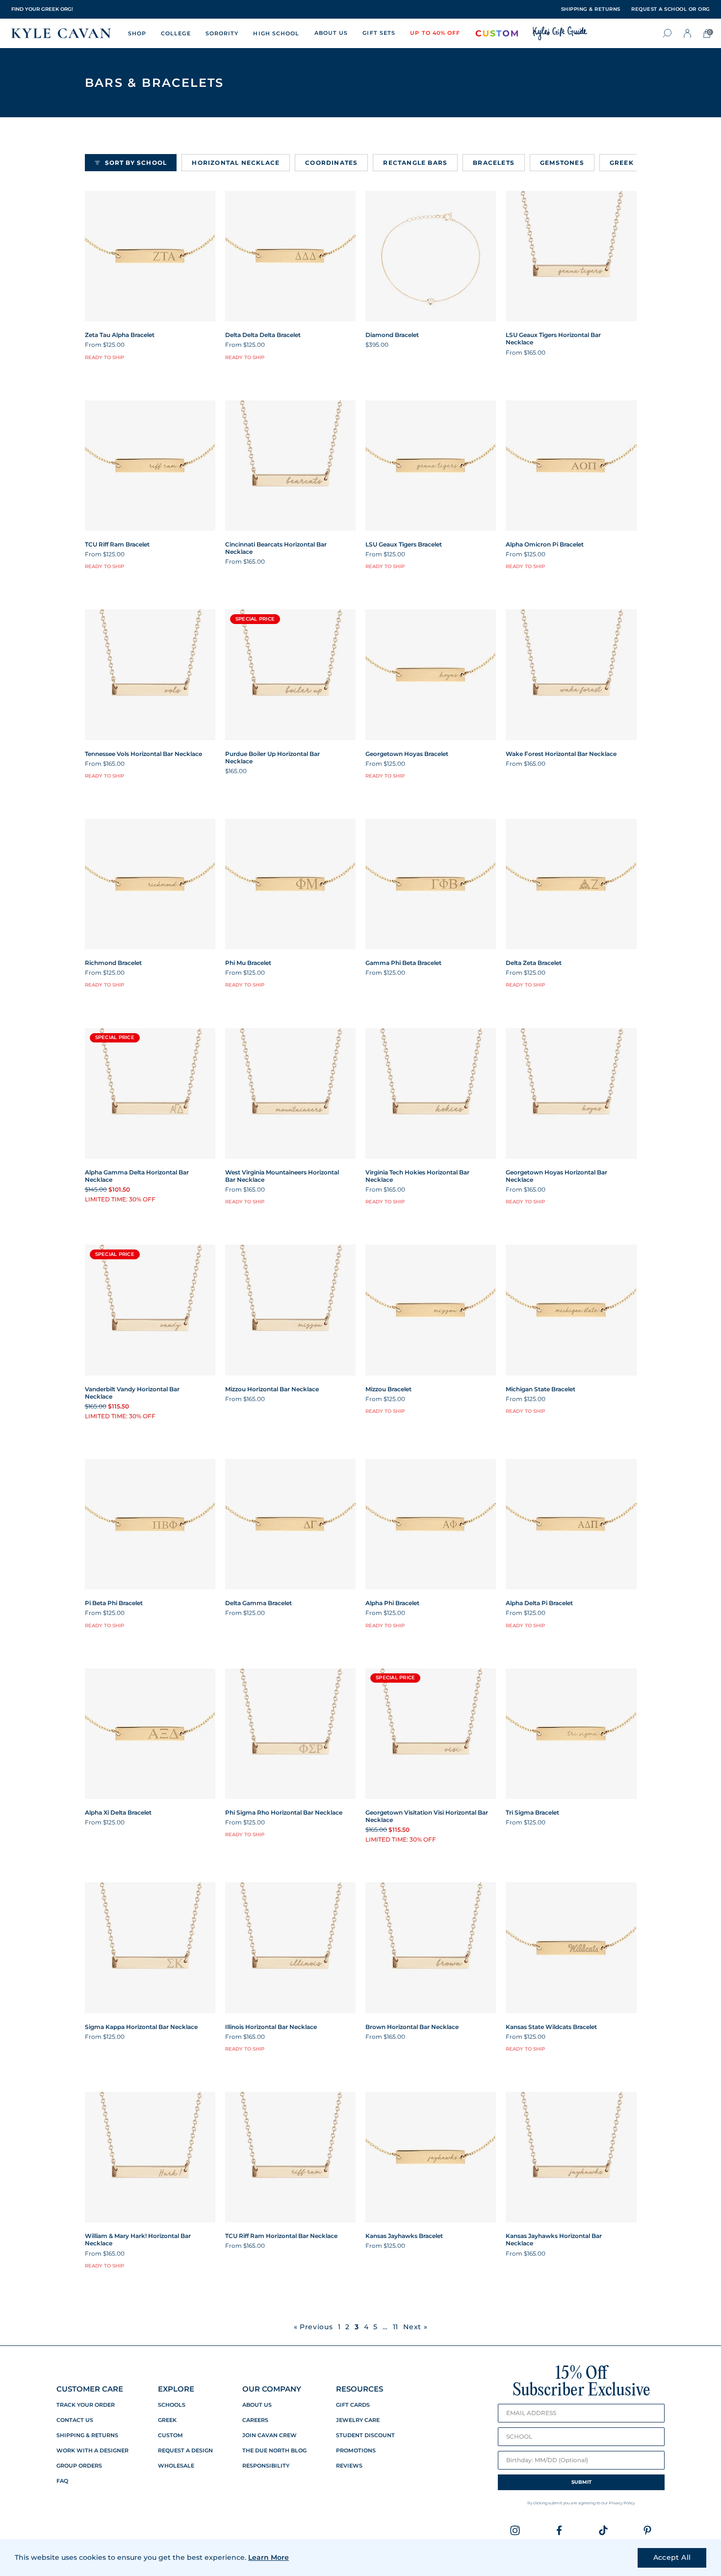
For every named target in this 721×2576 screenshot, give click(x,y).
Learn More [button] (269, 2557)
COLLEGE (176, 33)
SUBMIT (581, 2482)
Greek (622, 163)
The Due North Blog (274, 2451)
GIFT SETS (379, 33)
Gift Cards (353, 2405)
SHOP (137, 33)
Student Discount (365, 2435)
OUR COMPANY (272, 2389)
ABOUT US (331, 33)
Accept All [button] (672, 2557)
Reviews (349, 2466)
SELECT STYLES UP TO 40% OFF (51, 9)
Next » (415, 2327)
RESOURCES (360, 2389)
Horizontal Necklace (236, 163)
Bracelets (494, 163)
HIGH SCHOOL (276, 33)
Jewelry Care (358, 2420)
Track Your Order (86, 2405)
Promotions (356, 2451)
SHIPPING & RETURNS (591, 9)
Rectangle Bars (415, 163)
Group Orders (79, 2466)
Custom (170, 2435)
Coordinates (331, 163)
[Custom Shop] (497, 33)
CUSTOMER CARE (90, 2389)
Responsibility (266, 2466)
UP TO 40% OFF (435, 33)
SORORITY (222, 33)
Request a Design (185, 2451)
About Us (257, 2405)
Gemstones (562, 163)
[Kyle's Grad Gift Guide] (560, 33)
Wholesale (176, 2466)
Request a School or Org (671, 9)
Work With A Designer (92, 2451)
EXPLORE (176, 2389)
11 (396, 2327)
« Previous (313, 2327)
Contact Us (75, 2420)
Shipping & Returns (87, 2435)
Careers (255, 2420)
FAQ (62, 2481)
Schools (172, 2405)
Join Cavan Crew (270, 2435)
